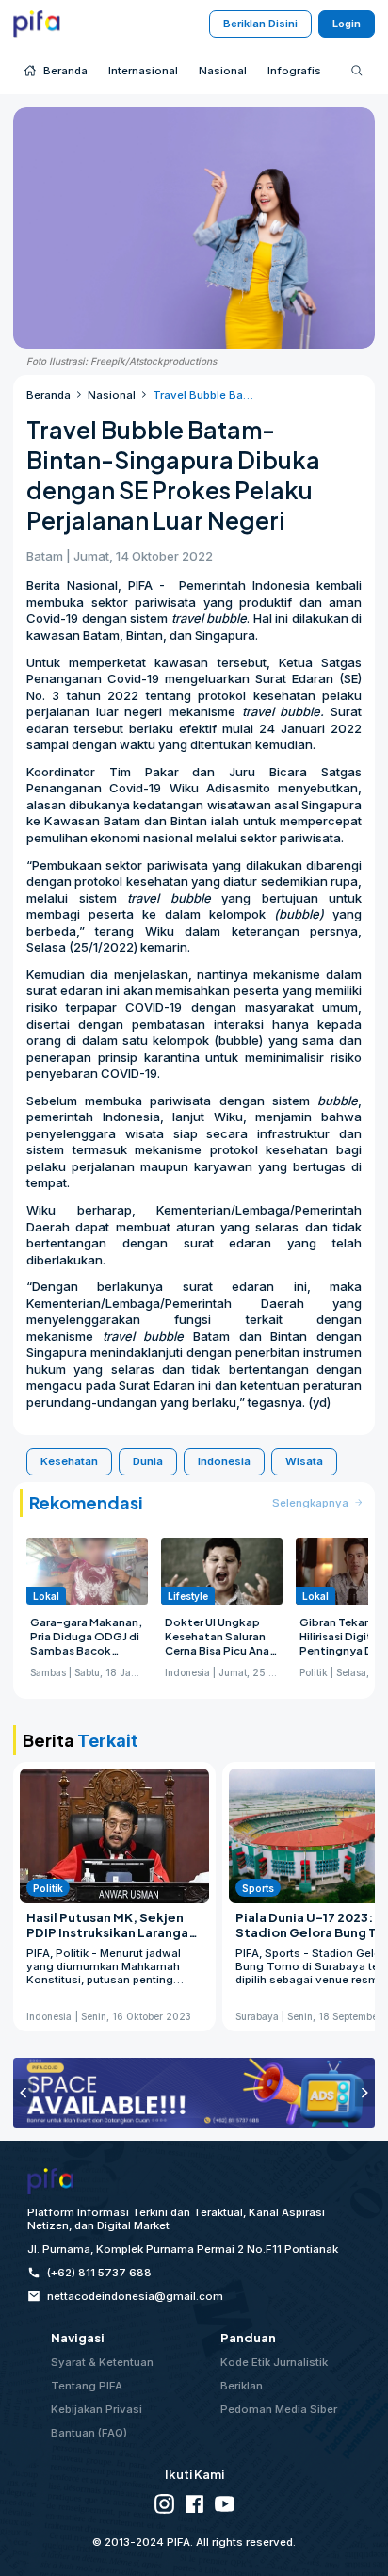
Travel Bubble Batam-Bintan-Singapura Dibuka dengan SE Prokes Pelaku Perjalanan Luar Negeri (203, 395)
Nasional (112, 395)
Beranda (48, 395)
